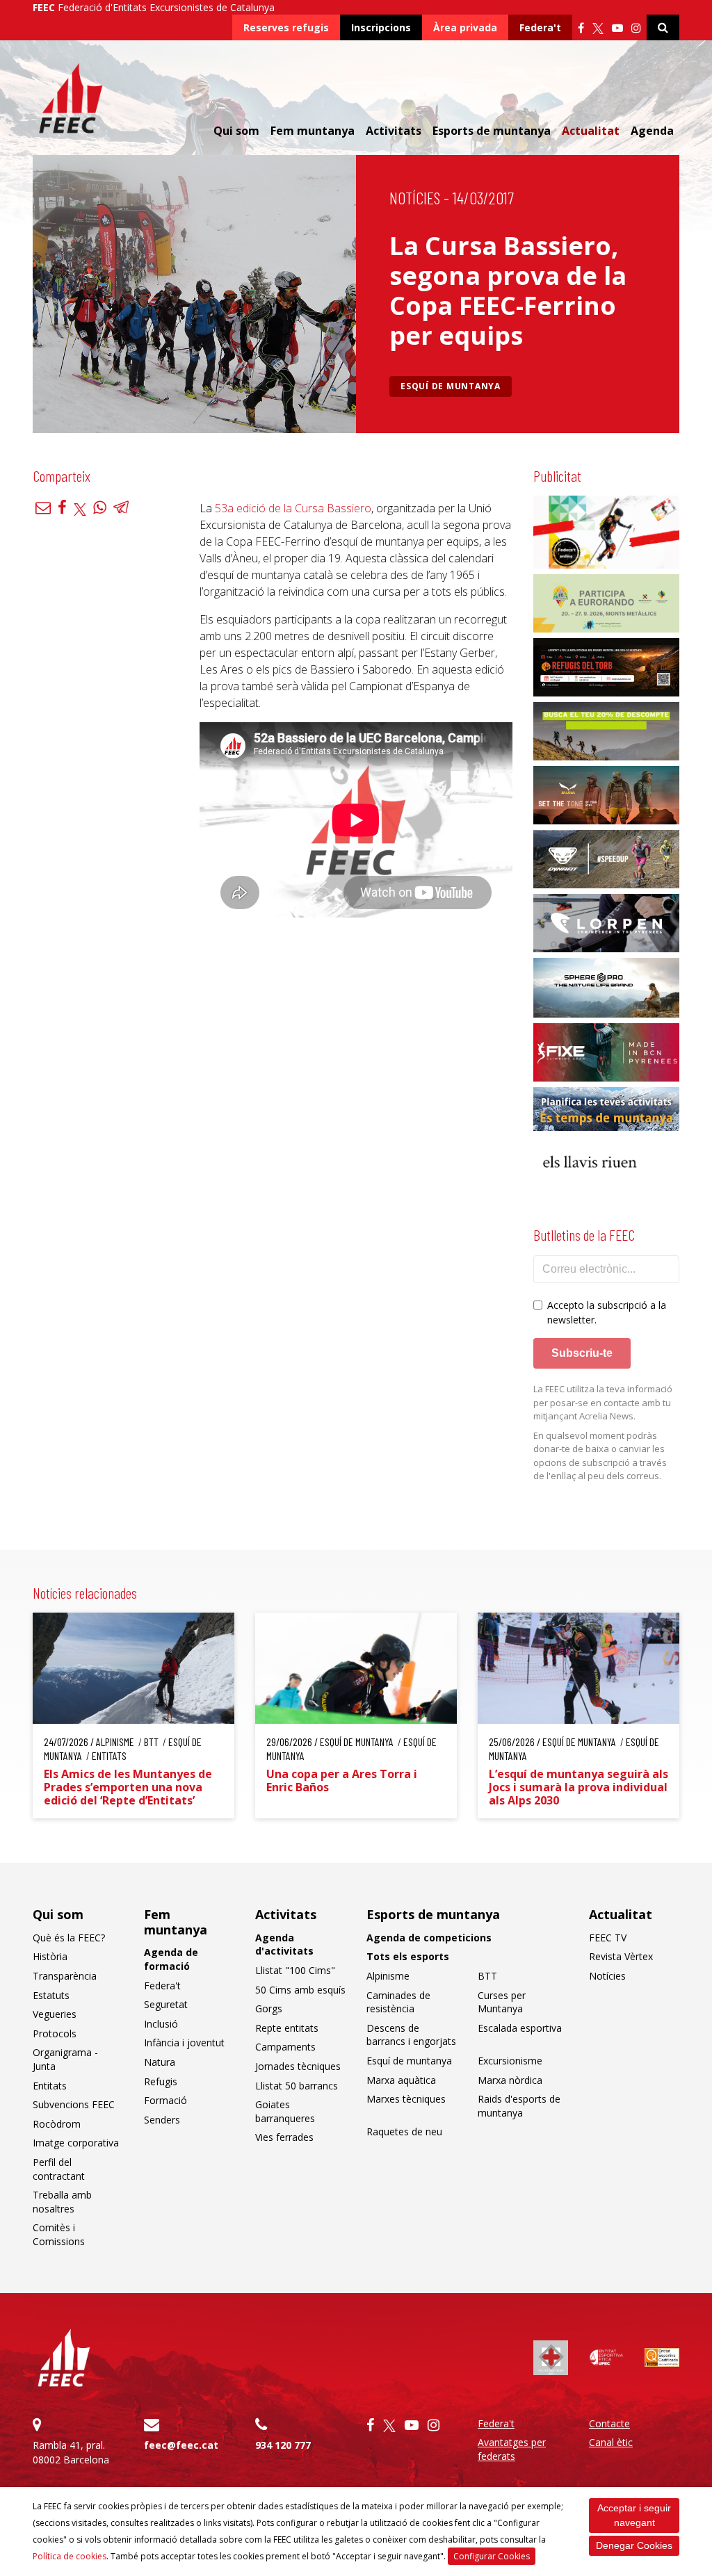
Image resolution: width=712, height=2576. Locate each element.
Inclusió (161, 2024)
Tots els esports (408, 1956)
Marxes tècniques (406, 2099)
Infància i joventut (184, 2043)
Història (50, 1956)
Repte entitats (287, 2028)
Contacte (609, 2423)
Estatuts (51, 1995)
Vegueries (55, 2014)
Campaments (285, 2047)
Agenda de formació (171, 1959)
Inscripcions (381, 27)
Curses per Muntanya (502, 2002)
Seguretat (166, 2004)
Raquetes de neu (404, 2131)
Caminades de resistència (398, 2002)
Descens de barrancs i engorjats (411, 2035)
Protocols (55, 2033)
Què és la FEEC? (69, 1938)
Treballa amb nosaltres (62, 2202)
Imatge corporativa (76, 2143)
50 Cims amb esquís (300, 1990)
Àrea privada (465, 27)
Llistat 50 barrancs (297, 2086)
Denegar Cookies (634, 2545)
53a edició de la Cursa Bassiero (293, 508)
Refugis (161, 2081)
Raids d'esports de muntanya (519, 2106)
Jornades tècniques (298, 2066)
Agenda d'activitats (284, 1945)
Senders (162, 2120)
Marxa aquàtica (401, 2080)
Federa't (540, 27)
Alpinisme (388, 1976)
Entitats (50, 2086)
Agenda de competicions (429, 1938)
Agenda (652, 131)
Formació (165, 2100)
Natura (160, 2062)
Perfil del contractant (59, 2169)
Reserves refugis (286, 27)
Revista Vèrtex (621, 1956)
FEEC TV (608, 1938)
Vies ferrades (284, 2137)
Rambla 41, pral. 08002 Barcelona (71, 2452)
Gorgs (269, 2008)
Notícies (415, 198)
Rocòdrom (57, 2124)
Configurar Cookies (492, 2556)
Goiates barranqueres (285, 2111)
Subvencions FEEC (74, 2104)
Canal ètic (611, 2442)
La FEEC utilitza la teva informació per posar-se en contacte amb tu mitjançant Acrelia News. (603, 1402)
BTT (487, 1976)
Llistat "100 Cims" (295, 1970)
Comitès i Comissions (59, 2234)
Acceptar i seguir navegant (634, 2515)
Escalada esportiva (520, 2028)
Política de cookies (70, 2556)
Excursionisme (510, 2061)
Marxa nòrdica (510, 2080)
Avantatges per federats (512, 2449)
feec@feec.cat (181, 2445)
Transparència (65, 1976)
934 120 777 (283, 2445)
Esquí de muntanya (451, 386)
